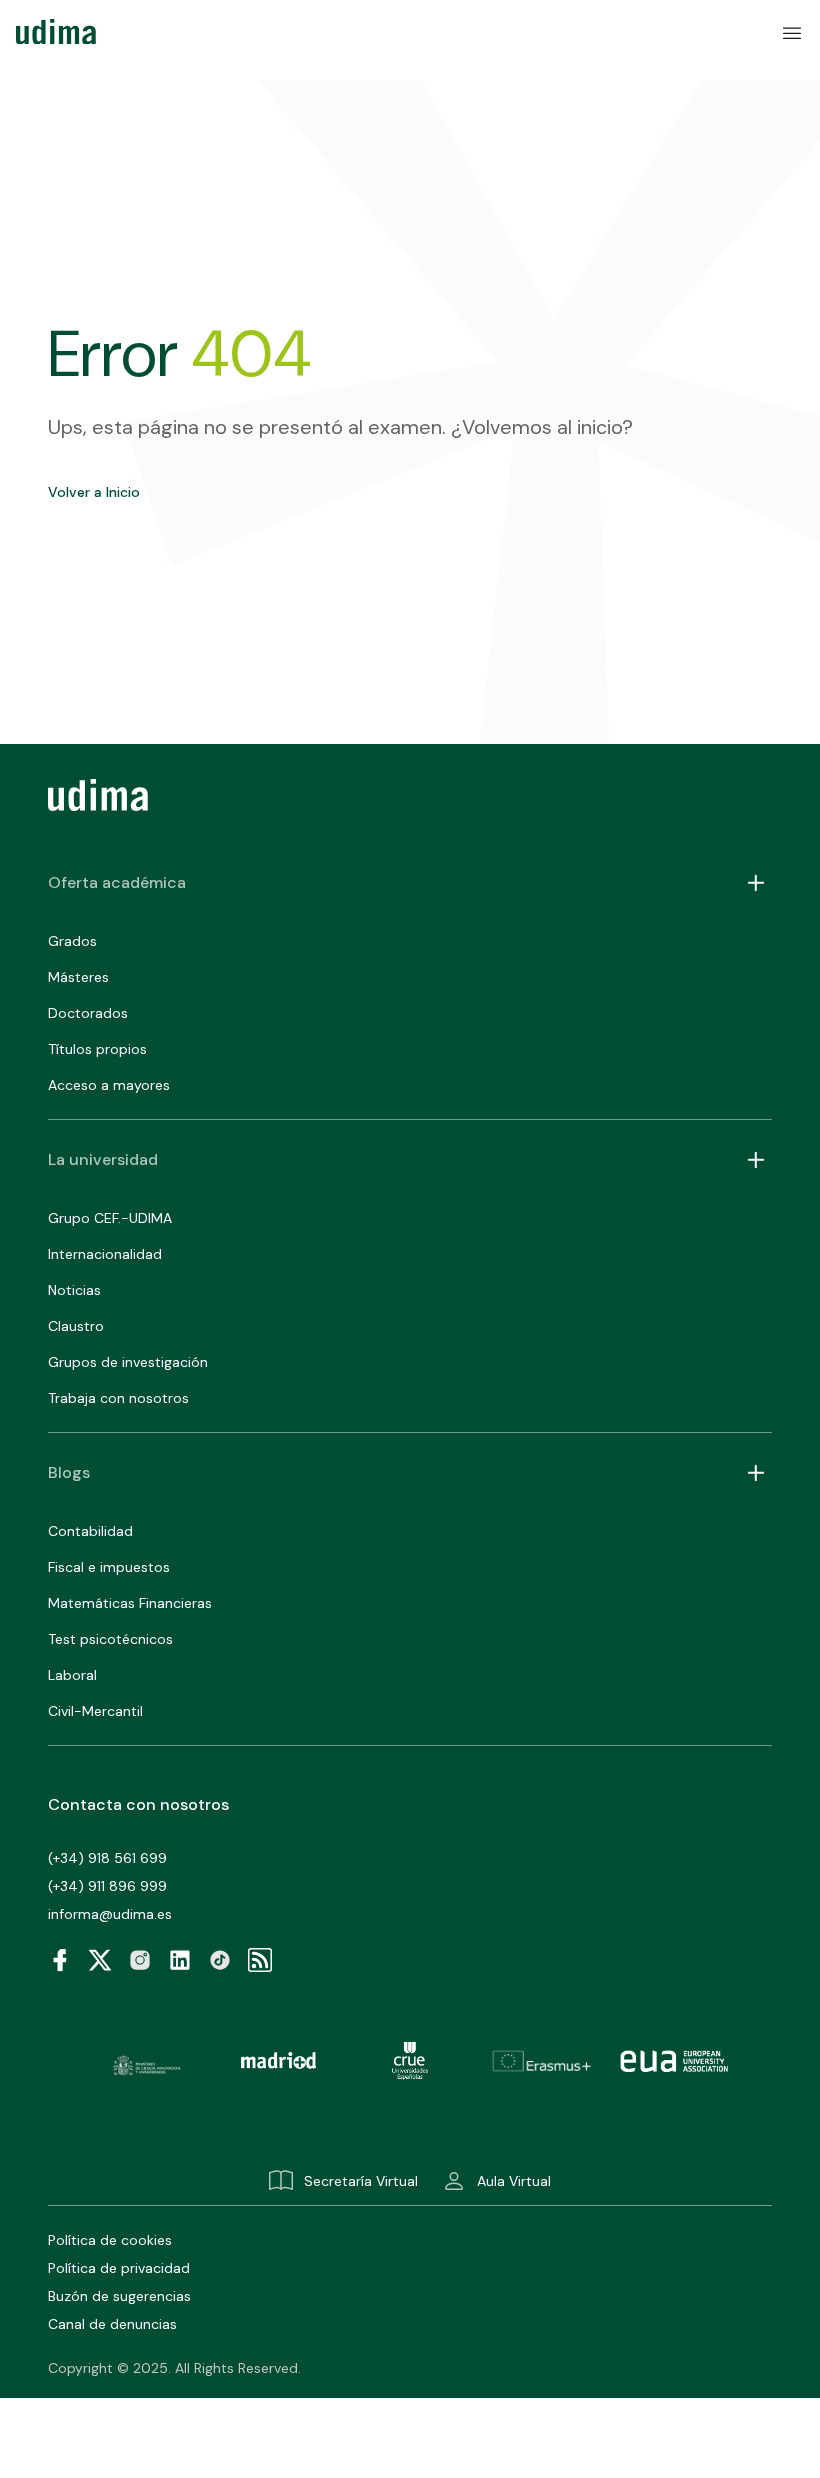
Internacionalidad (105, 1254)
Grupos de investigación (128, 1362)
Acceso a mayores (109, 1085)
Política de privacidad (119, 2268)
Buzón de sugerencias (119, 2296)
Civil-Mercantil (95, 1711)
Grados (72, 941)
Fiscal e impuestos (109, 1567)
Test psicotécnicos (110, 1639)
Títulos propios (97, 1049)
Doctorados (88, 1013)
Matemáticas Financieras (130, 1603)
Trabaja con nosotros (118, 1398)
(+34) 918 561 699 (107, 1858)
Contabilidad (90, 1531)
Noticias (74, 1290)
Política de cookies (110, 2240)
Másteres (78, 977)
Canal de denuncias (112, 2324)
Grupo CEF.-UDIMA (110, 1218)
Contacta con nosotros (138, 1804)
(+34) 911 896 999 (107, 1886)
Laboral (72, 1675)
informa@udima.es (110, 1914)
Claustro (76, 1326)
